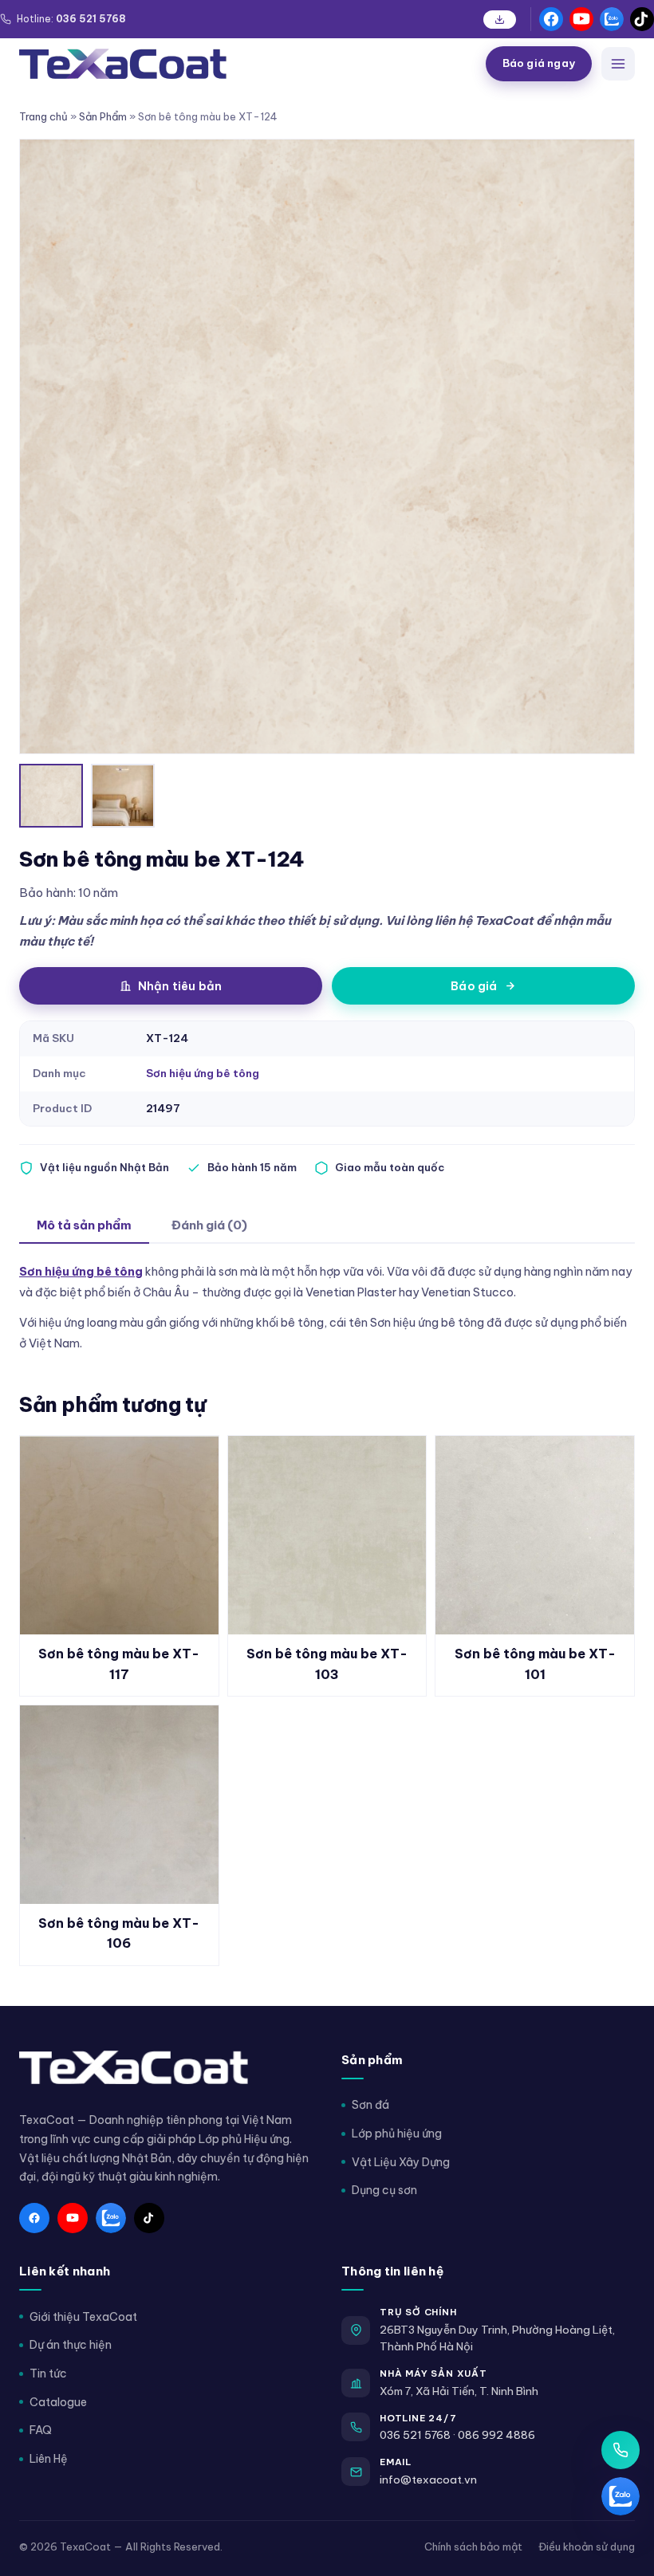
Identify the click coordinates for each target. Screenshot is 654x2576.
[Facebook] (551, 19)
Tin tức (48, 2373)
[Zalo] (612, 19)
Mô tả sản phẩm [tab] (84, 1225)
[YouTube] (581, 19)
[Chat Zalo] (621, 2496)
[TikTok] (642, 19)
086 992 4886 (496, 2435)
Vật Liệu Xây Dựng (401, 2162)
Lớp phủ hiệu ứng (397, 2134)
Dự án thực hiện (71, 2345)
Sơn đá (370, 2105)
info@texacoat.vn (428, 2480)
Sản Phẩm (103, 116)
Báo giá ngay (539, 63)
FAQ (41, 2430)
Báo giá (474, 986)
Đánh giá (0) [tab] (209, 1225)
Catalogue (58, 2402)
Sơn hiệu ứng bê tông (203, 1073)
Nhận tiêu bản (180, 986)
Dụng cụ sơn (384, 2190)
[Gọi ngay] (621, 2450)
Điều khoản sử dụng (587, 2547)
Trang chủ (43, 116)
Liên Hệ (49, 2459)
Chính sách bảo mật (473, 2547)
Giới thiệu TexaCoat (83, 2317)
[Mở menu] (618, 64)
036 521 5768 (415, 2435)
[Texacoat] (246, 64)
